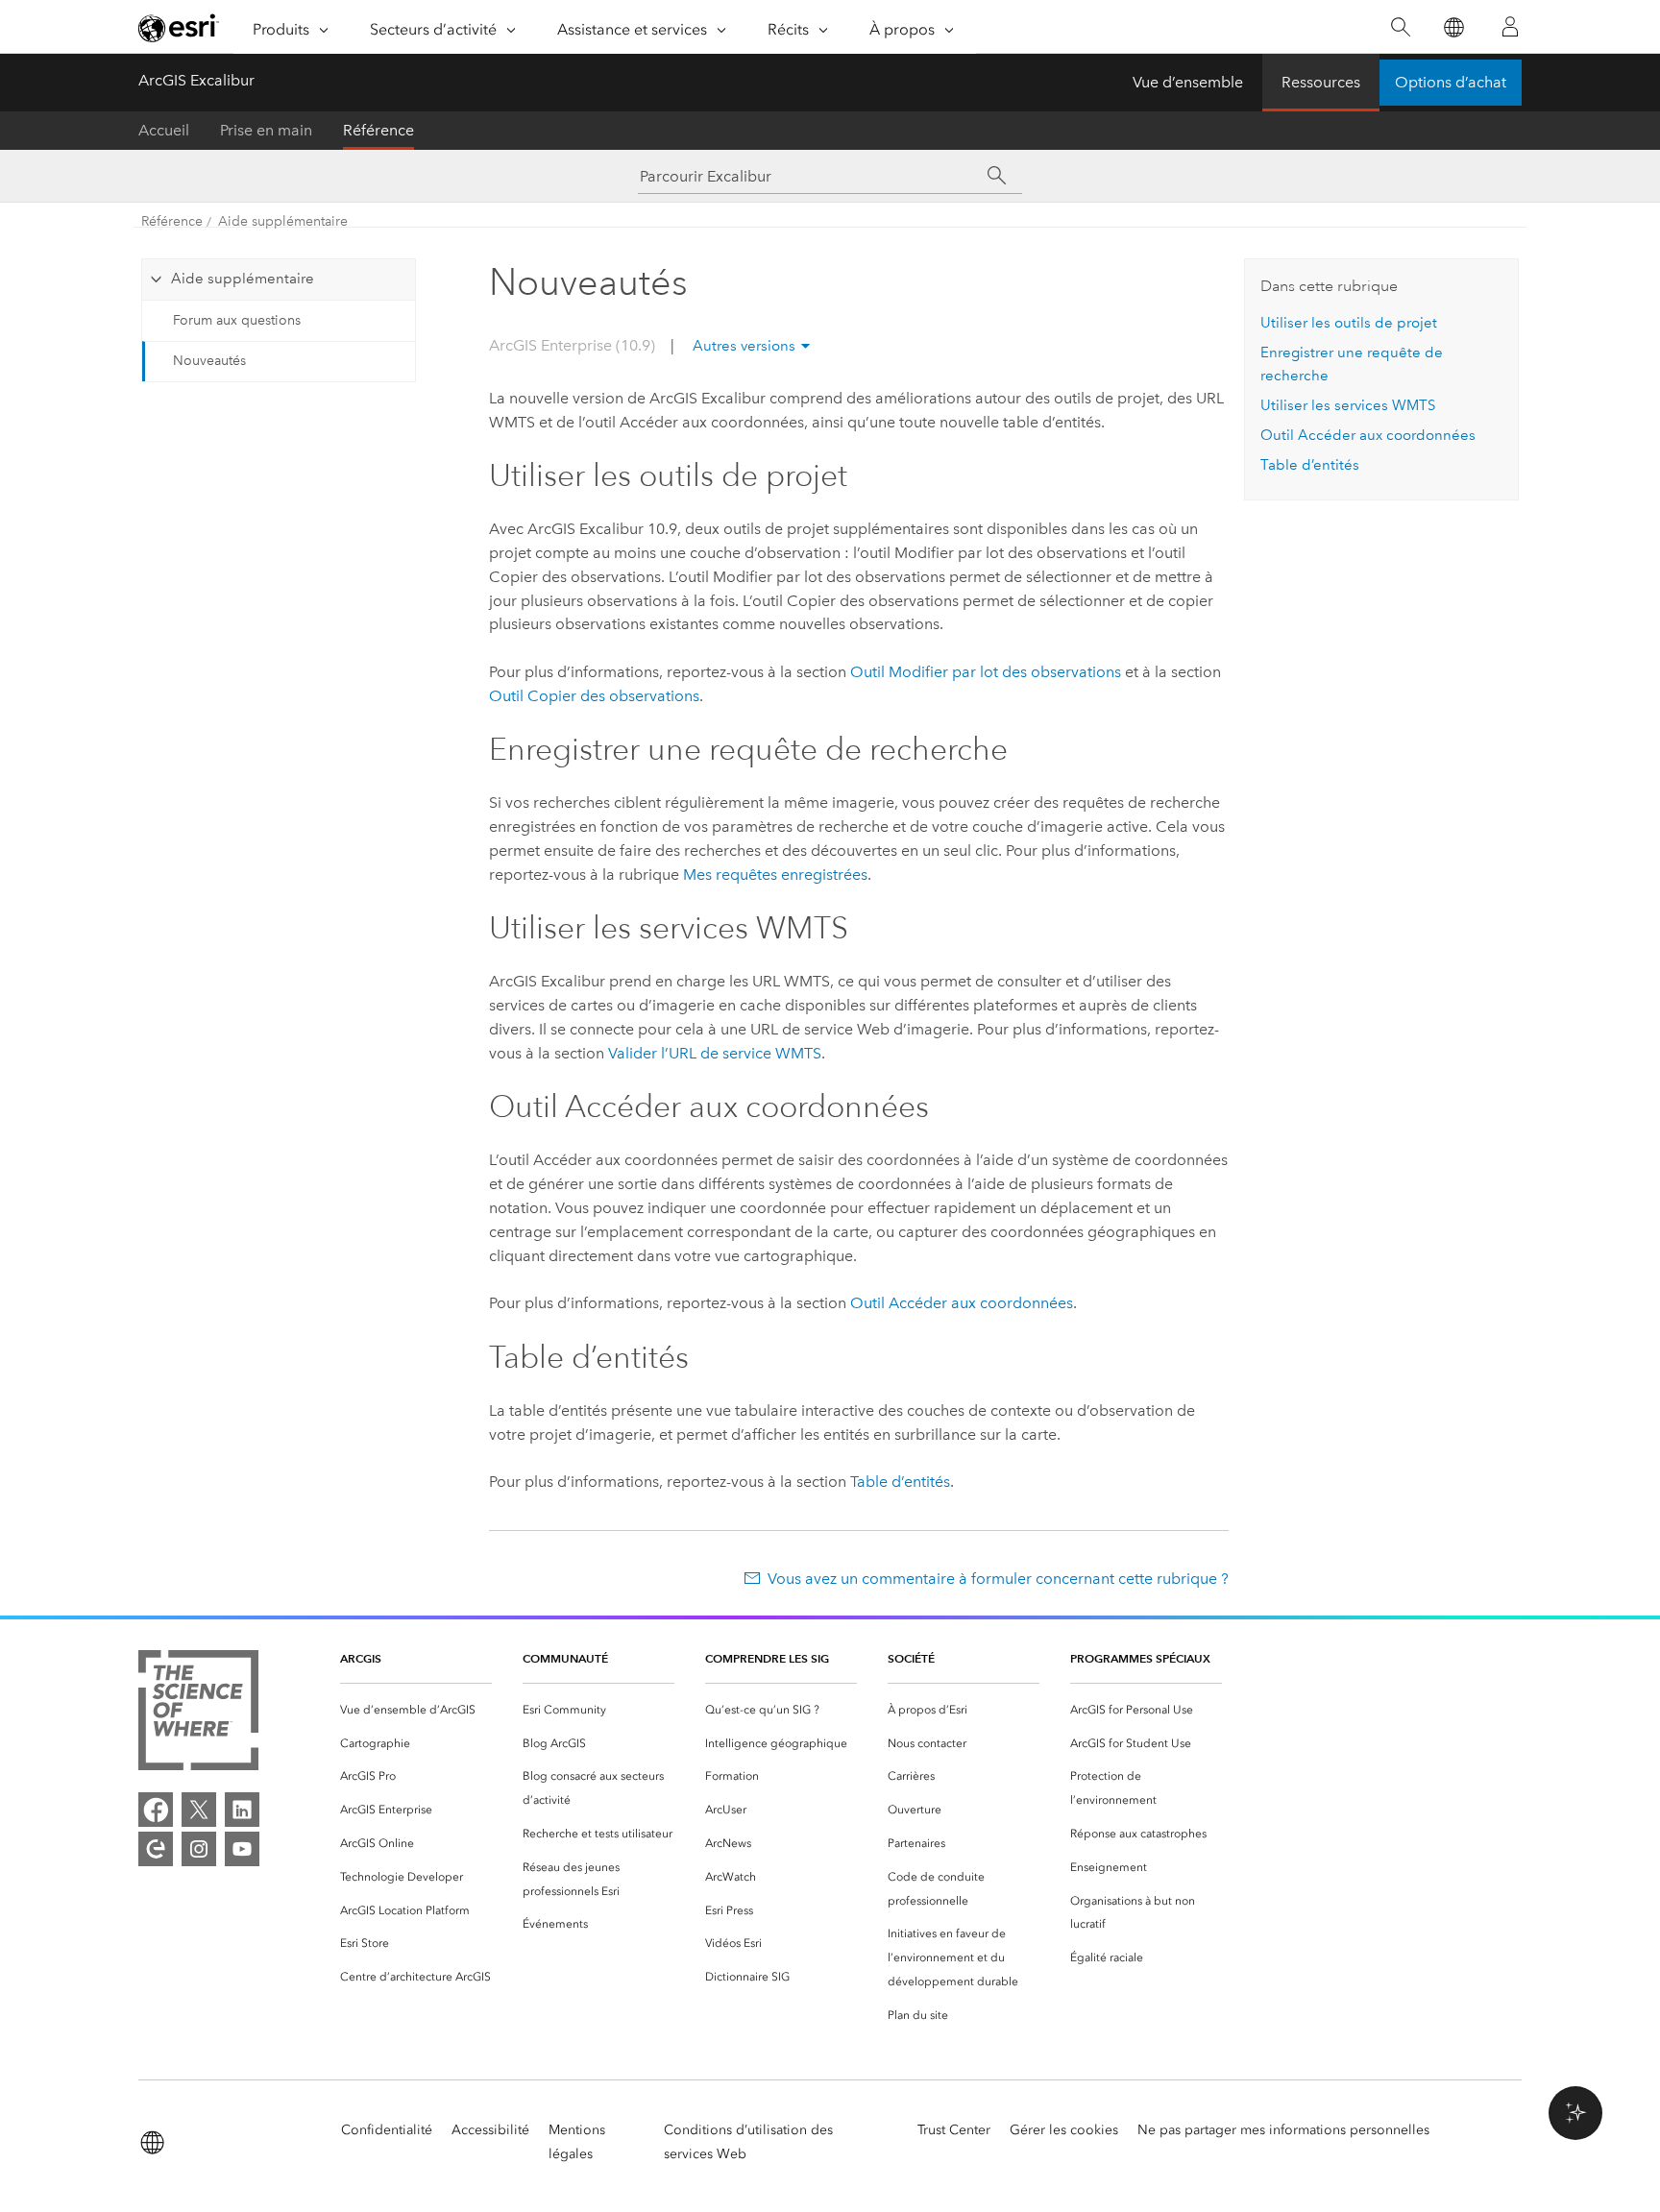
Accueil (164, 130)
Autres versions (744, 346)
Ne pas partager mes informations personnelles (1283, 2130)
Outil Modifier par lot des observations (986, 672)
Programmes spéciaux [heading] (1140, 1658)
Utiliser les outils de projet (1349, 323)
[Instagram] (199, 1849)
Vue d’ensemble (1188, 82)
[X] (199, 1810)
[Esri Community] (156, 1849)
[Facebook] (156, 1810)
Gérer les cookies (1064, 2130)
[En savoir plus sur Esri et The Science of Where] (198, 1714)
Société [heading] (911, 1658)
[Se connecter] (1510, 27)
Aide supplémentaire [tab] (243, 279)
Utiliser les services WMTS (1348, 405)
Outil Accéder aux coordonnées (962, 1303)
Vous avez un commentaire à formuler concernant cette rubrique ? (998, 1579)
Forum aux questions (237, 320)
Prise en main (266, 130)
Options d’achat (1451, 82)
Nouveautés (209, 361)
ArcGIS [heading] (361, 1658)
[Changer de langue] (1453, 27)
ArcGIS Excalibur (196, 80)
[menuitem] (416, 1710)
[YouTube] (242, 1849)
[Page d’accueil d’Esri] (179, 28)
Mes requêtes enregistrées (775, 875)
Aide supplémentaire (283, 221)
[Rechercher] (1400, 27)
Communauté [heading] (565, 1658)
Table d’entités (900, 1482)
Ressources (1321, 82)
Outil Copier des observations (594, 696)
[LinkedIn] (242, 1810)
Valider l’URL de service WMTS (715, 1053)
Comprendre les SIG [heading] (767, 1658)
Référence (378, 130)
